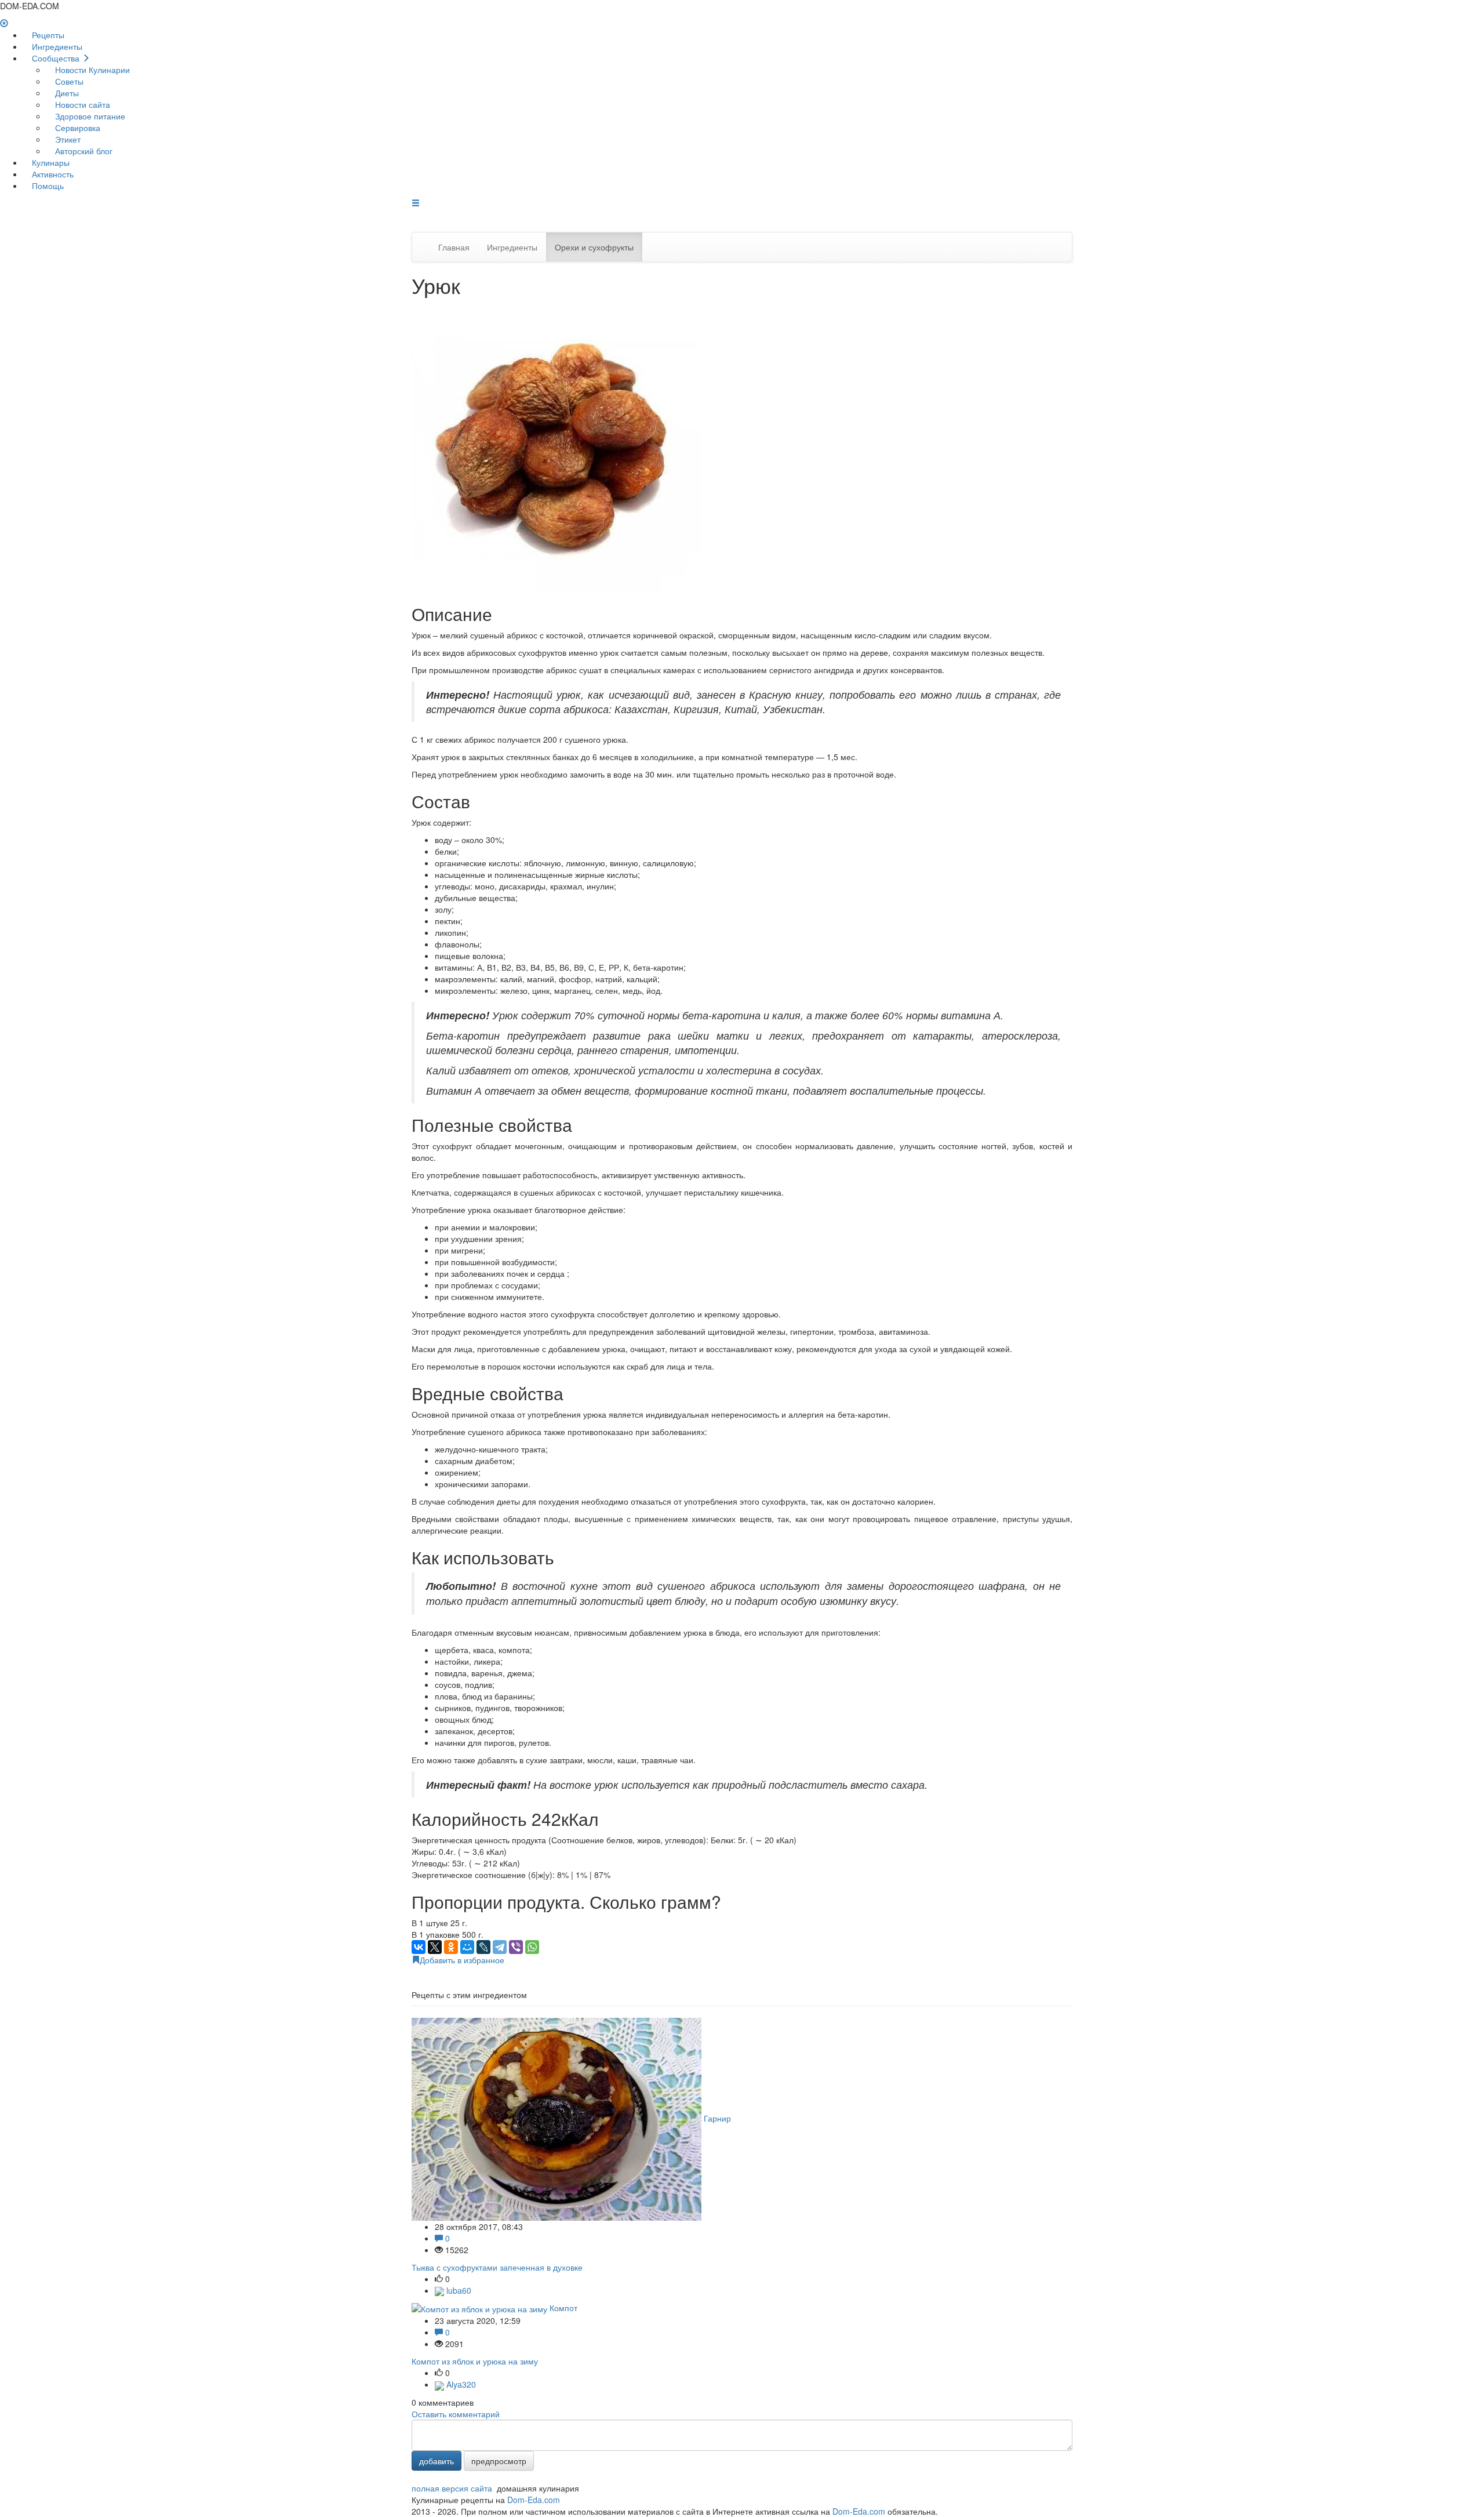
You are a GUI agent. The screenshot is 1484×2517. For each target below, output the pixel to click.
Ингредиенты (56, 46)
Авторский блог (83, 151)
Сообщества (56, 58)
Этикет (67, 139)
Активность (52, 174)
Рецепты (47, 35)
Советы (68, 81)
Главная (454, 247)
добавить (437, 2461)
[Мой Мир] (467, 1947)
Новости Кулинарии (91, 70)
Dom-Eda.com (534, 2500)
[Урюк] (556, 446)
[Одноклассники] (451, 1947)
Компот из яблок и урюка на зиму (475, 2361)
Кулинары (50, 162)
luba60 (458, 2290)
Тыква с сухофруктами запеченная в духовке (497, 2267)
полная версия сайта (452, 2488)
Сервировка (77, 128)
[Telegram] (500, 1947)
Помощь (47, 186)
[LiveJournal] (483, 1947)
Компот (563, 2308)
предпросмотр (499, 2461)
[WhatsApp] (532, 1947)
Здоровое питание (89, 116)
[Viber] (516, 1947)
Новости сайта (81, 104)
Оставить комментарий (456, 2414)
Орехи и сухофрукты (594, 247)
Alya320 (460, 2384)
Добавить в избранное (462, 1960)
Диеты (66, 93)
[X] (435, 1947)
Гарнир (717, 2118)
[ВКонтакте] (419, 1947)
